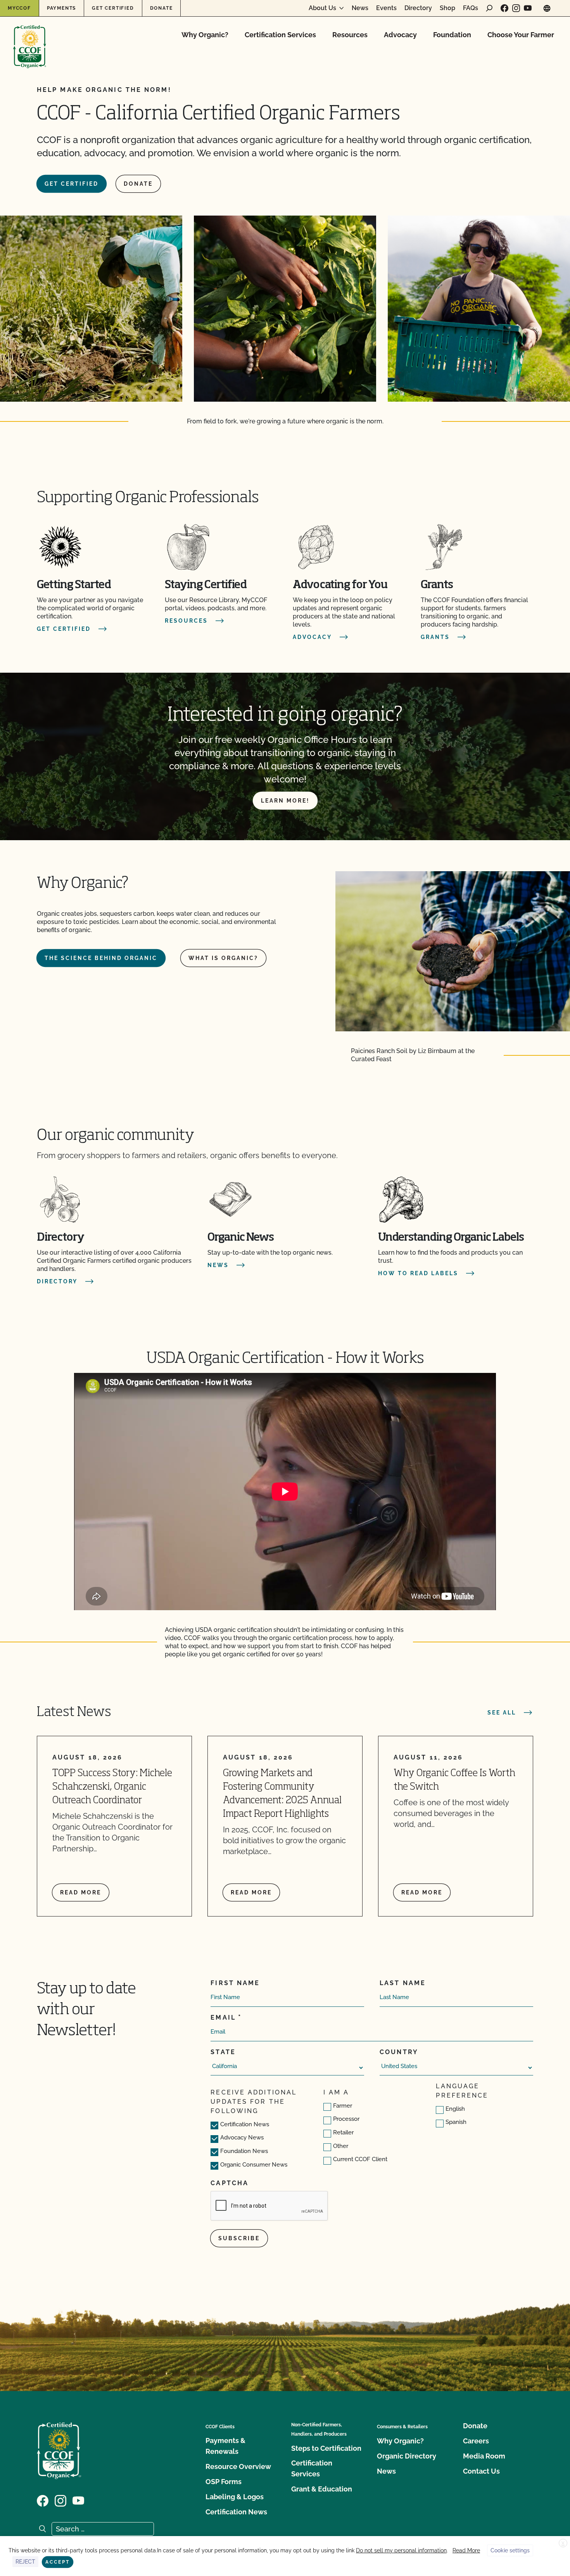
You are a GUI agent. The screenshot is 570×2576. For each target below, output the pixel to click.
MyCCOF (19, 8)
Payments (61, 8)
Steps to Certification (326, 2448)
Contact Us (481, 2471)
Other (341, 2146)
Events (386, 8)
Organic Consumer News (254, 2165)
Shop (447, 8)
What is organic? (223, 958)
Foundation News (244, 2151)
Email (223, 2017)
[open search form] (489, 8)
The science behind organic (101, 958)
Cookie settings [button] (510, 2550)
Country (399, 2052)
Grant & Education (322, 2489)
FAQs (471, 8)
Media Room (484, 2456)
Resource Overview (238, 2466)
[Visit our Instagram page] (516, 8)
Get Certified (113, 8)
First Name (235, 1983)
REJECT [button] (25, 2562)
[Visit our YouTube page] (528, 8)
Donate (161, 8)
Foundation (452, 35)
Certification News (245, 2124)
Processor (346, 2119)
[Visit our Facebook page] (504, 8)
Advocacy (400, 35)
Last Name (403, 1983)
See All (502, 1713)
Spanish (456, 2122)
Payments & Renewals (225, 2446)
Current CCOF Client (360, 2159)
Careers (476, 2441)
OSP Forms (224, 2482)
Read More (466, 2550)
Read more (81, 1892)
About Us (322, 8)
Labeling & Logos (235, 2497)
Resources (350, 35)
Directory (418, 8)
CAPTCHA (230, 2183)
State (223, 2052)
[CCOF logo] (30, 39)
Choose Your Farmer (521, 35)
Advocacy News (242, 2137)
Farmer (343, 2106)
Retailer (343, 2132)
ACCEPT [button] (58, 2562)
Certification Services (280, 35)
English (455, 2109)
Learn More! (285, 801)
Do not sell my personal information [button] (401, 2550)
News (360, 8)
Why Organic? (205, 35)
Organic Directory (407, 2456)
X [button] (563, 2543)
